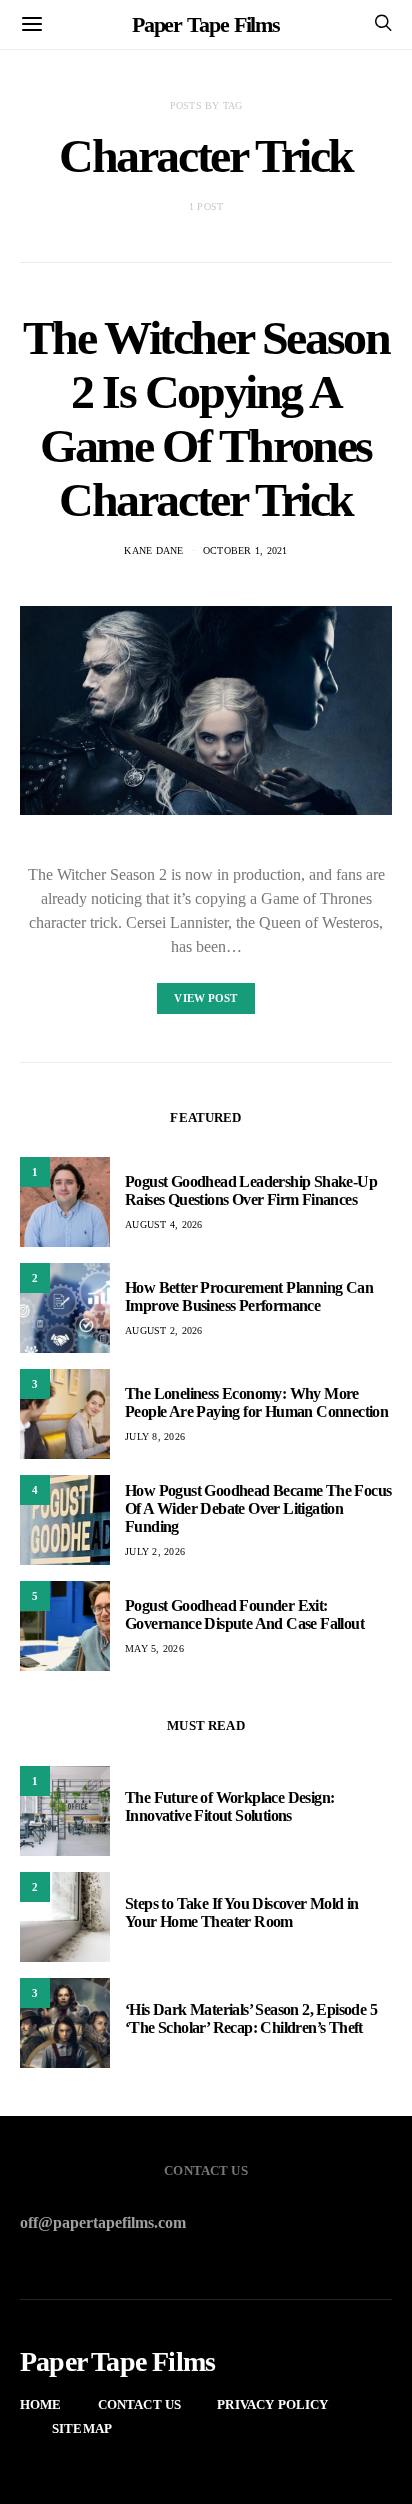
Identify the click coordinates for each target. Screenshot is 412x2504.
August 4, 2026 (164, 1224)
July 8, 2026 (155, 1436)
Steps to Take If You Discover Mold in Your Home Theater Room (242, 1912)
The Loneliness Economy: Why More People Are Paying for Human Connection (256, 1402)
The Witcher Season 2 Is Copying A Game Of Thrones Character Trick (206, 418)
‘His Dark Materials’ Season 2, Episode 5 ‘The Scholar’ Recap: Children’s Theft (251, 2018)
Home (41, 2404)
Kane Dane (153, 550)
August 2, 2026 (164, 1330)
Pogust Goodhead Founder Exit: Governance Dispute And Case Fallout (244, 1614)
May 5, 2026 (154, 1648)
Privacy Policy (272, 2404)
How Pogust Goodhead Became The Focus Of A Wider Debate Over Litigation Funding (258, 1508)
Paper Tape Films (206, 24)
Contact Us (140, 2404)
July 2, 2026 (155, 1551)
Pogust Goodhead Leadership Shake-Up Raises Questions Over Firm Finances (251, 1190)
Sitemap (82, 2428)
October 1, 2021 (245, 550)
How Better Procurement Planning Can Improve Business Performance (249, 1296)
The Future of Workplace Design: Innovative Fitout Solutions (229, 1806)
